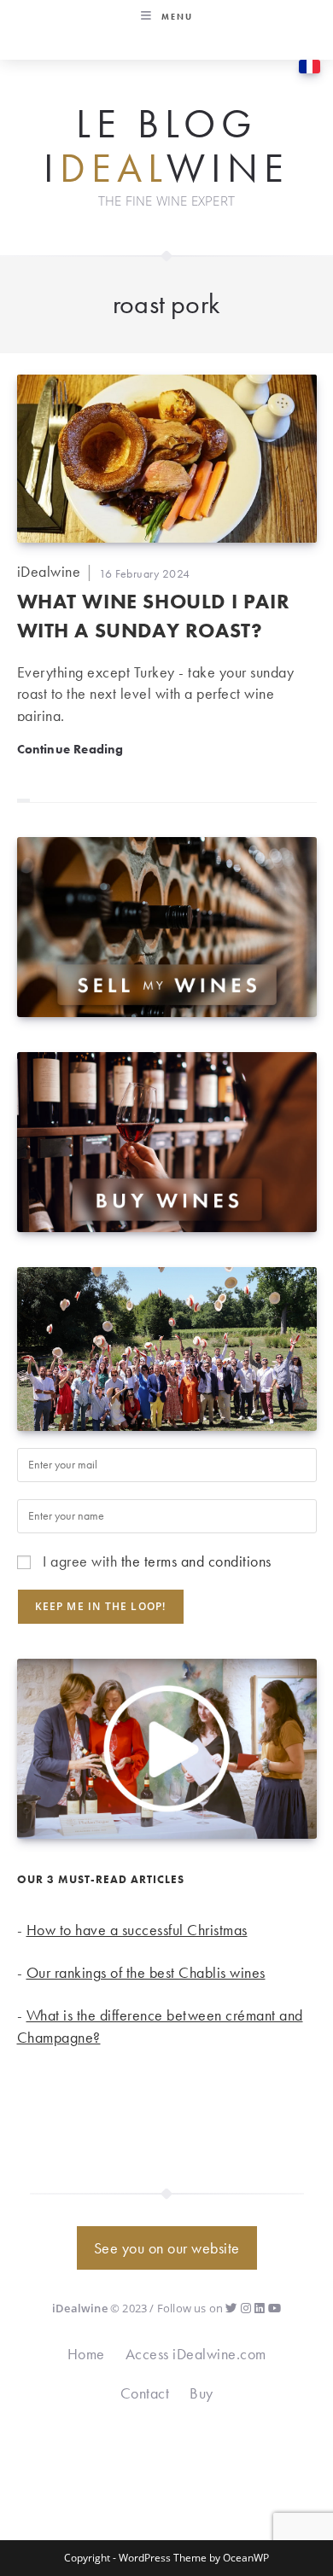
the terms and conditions (196, 1561)
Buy (202, 2393)
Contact (145, 2393)
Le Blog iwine (166, 146)
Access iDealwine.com (196, 2354)
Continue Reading (70, 749)
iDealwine (49, 571)
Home (86, 2354)
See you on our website (167, 2248)
